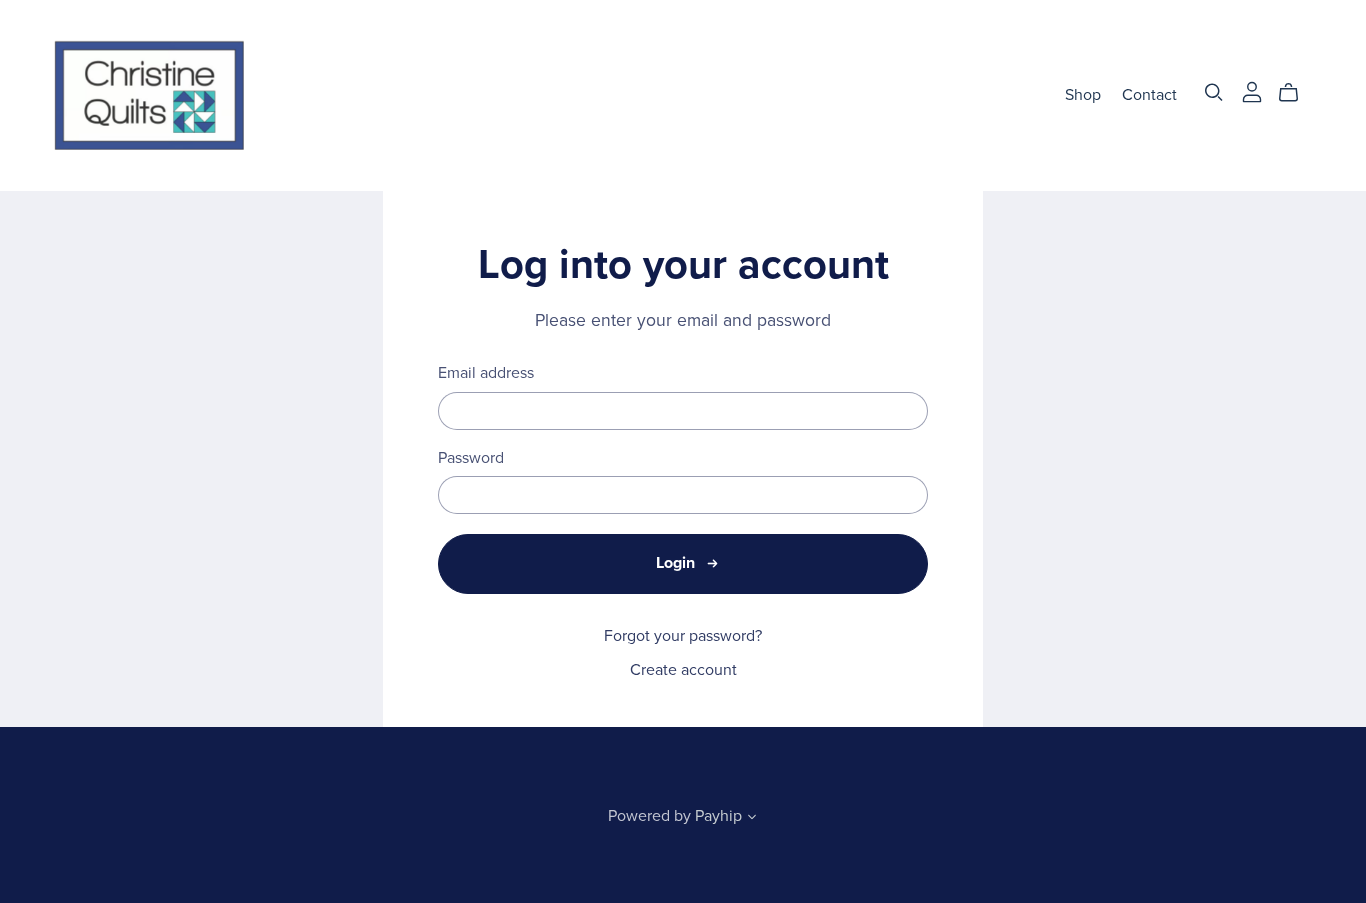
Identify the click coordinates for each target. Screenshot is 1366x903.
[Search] (1214, 92)
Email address (486, 373)
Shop (1083, 95)
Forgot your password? (683, 636)
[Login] (1252, 91)
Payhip (718, 816)
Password (471, 458)
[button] (752, 819)
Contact (1149, 95)
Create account (683, 670)
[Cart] (1296, 93)
